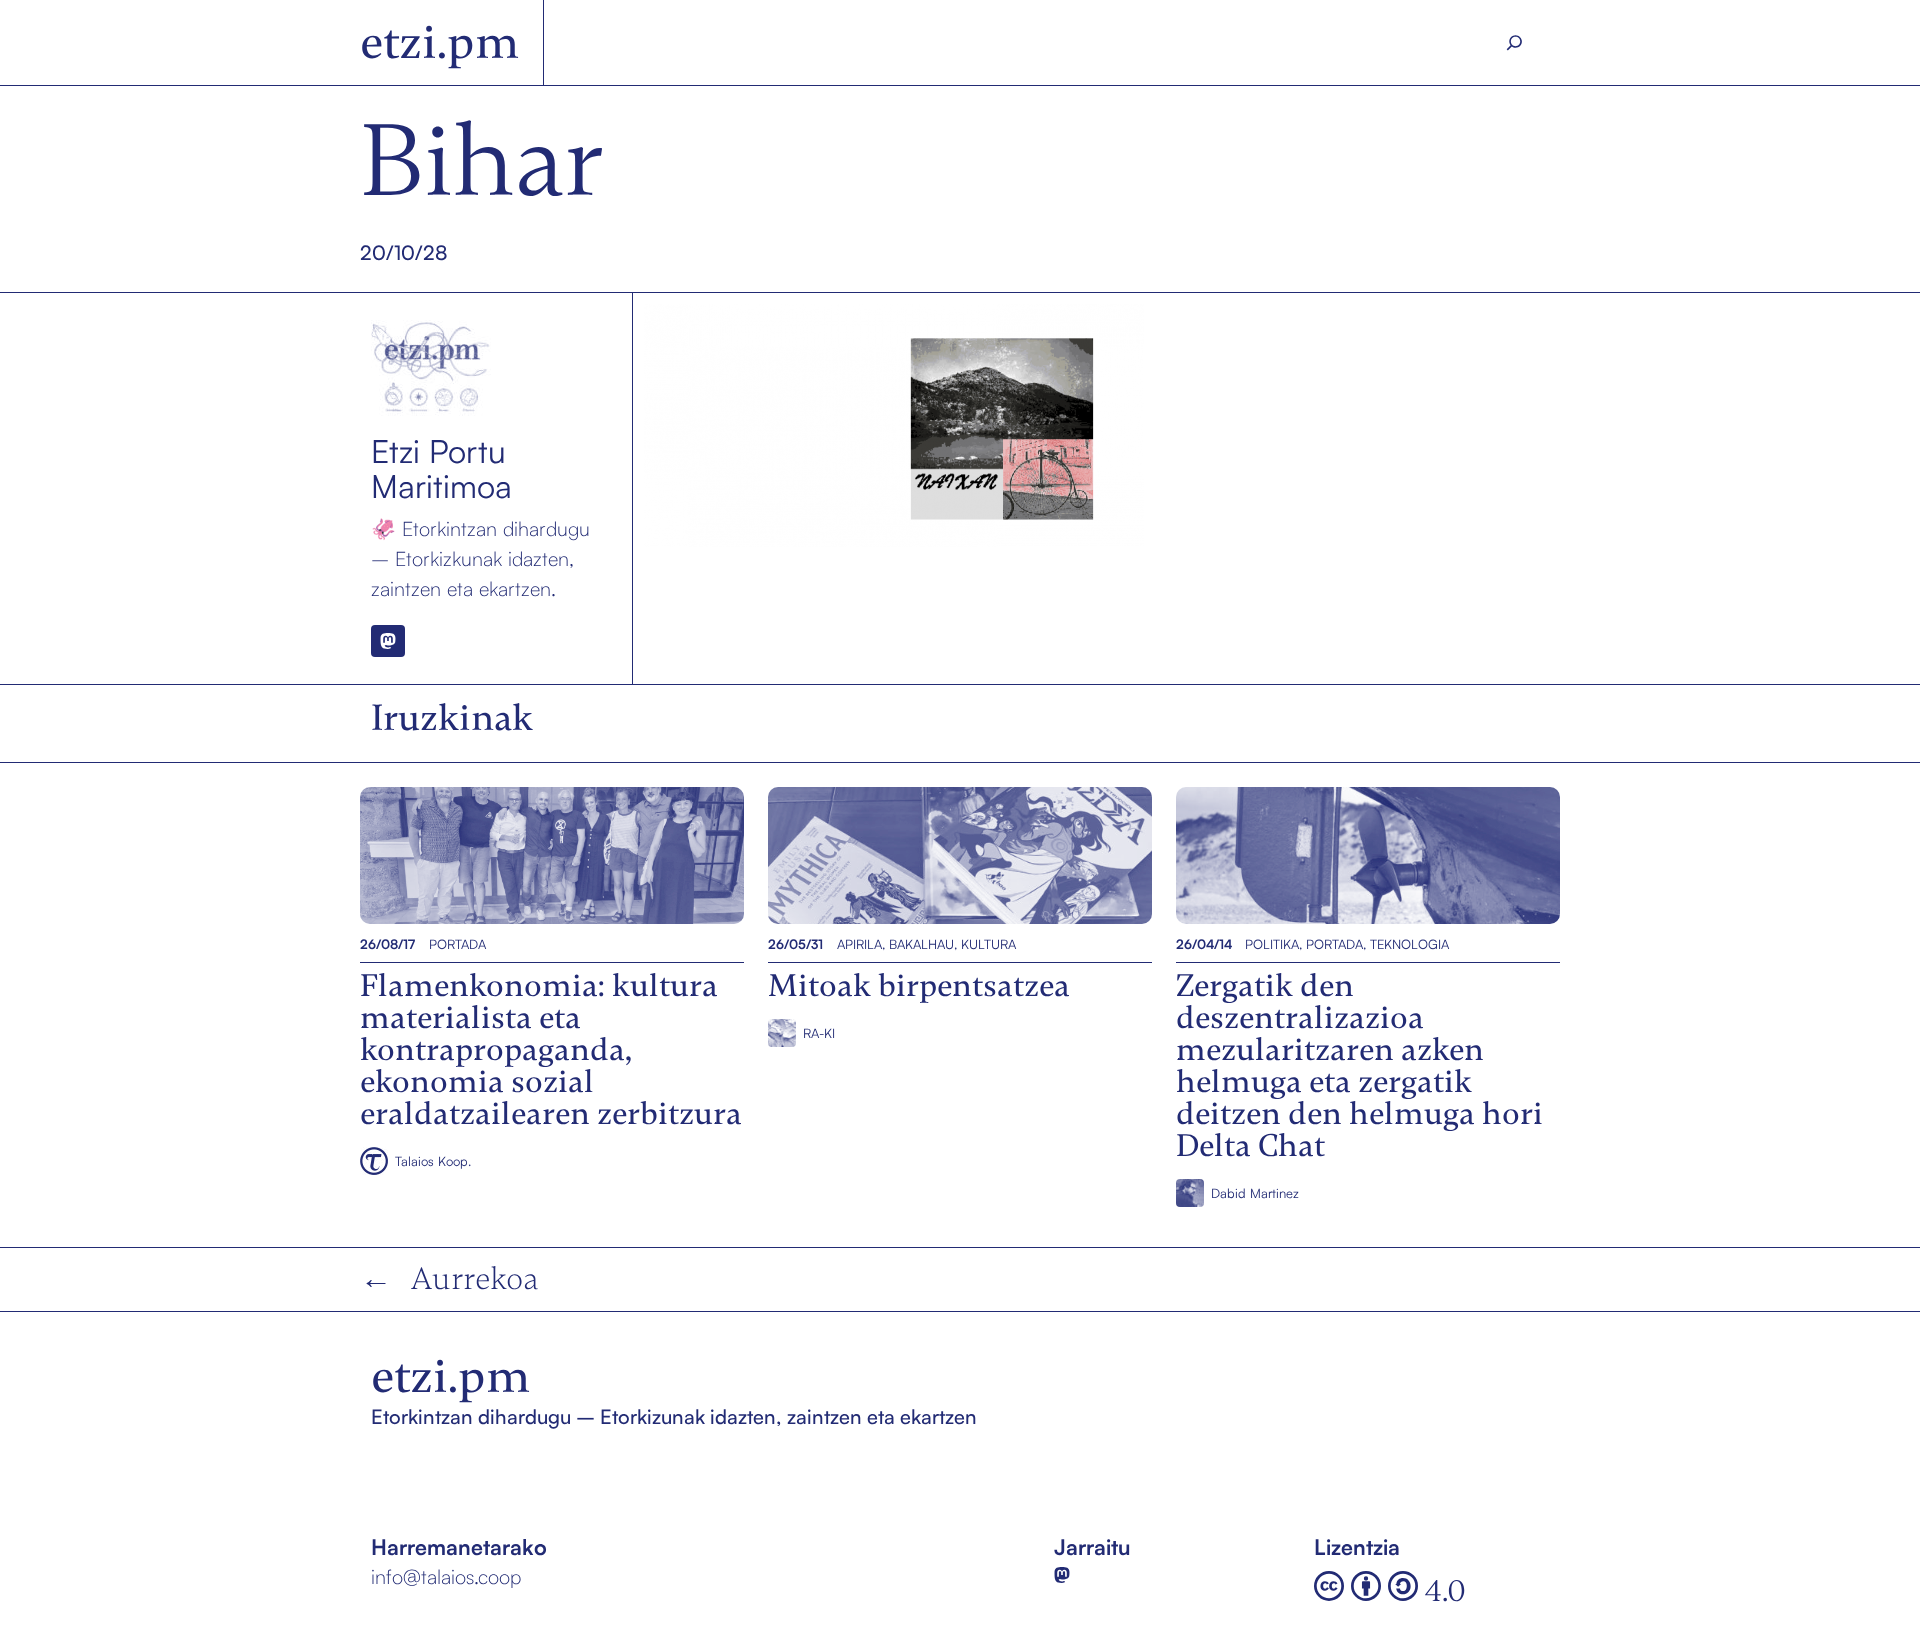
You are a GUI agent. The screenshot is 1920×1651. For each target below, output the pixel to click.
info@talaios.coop (446, 1576)
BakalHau (921, 944)
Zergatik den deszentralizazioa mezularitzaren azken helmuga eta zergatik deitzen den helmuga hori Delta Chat (1365, 855)
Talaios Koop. (433, 1161)
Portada (457, 944)
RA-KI (819, 1033)
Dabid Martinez (1255, 1193)
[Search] (1515, 43)
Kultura (988, 944)
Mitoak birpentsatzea (868, 855)
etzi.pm (439, 42)
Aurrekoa (475, 1278)
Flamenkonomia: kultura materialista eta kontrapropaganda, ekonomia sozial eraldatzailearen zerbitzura (547, 855)
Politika (1272, 944)
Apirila (859, 944)
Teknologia (1409, 944)
